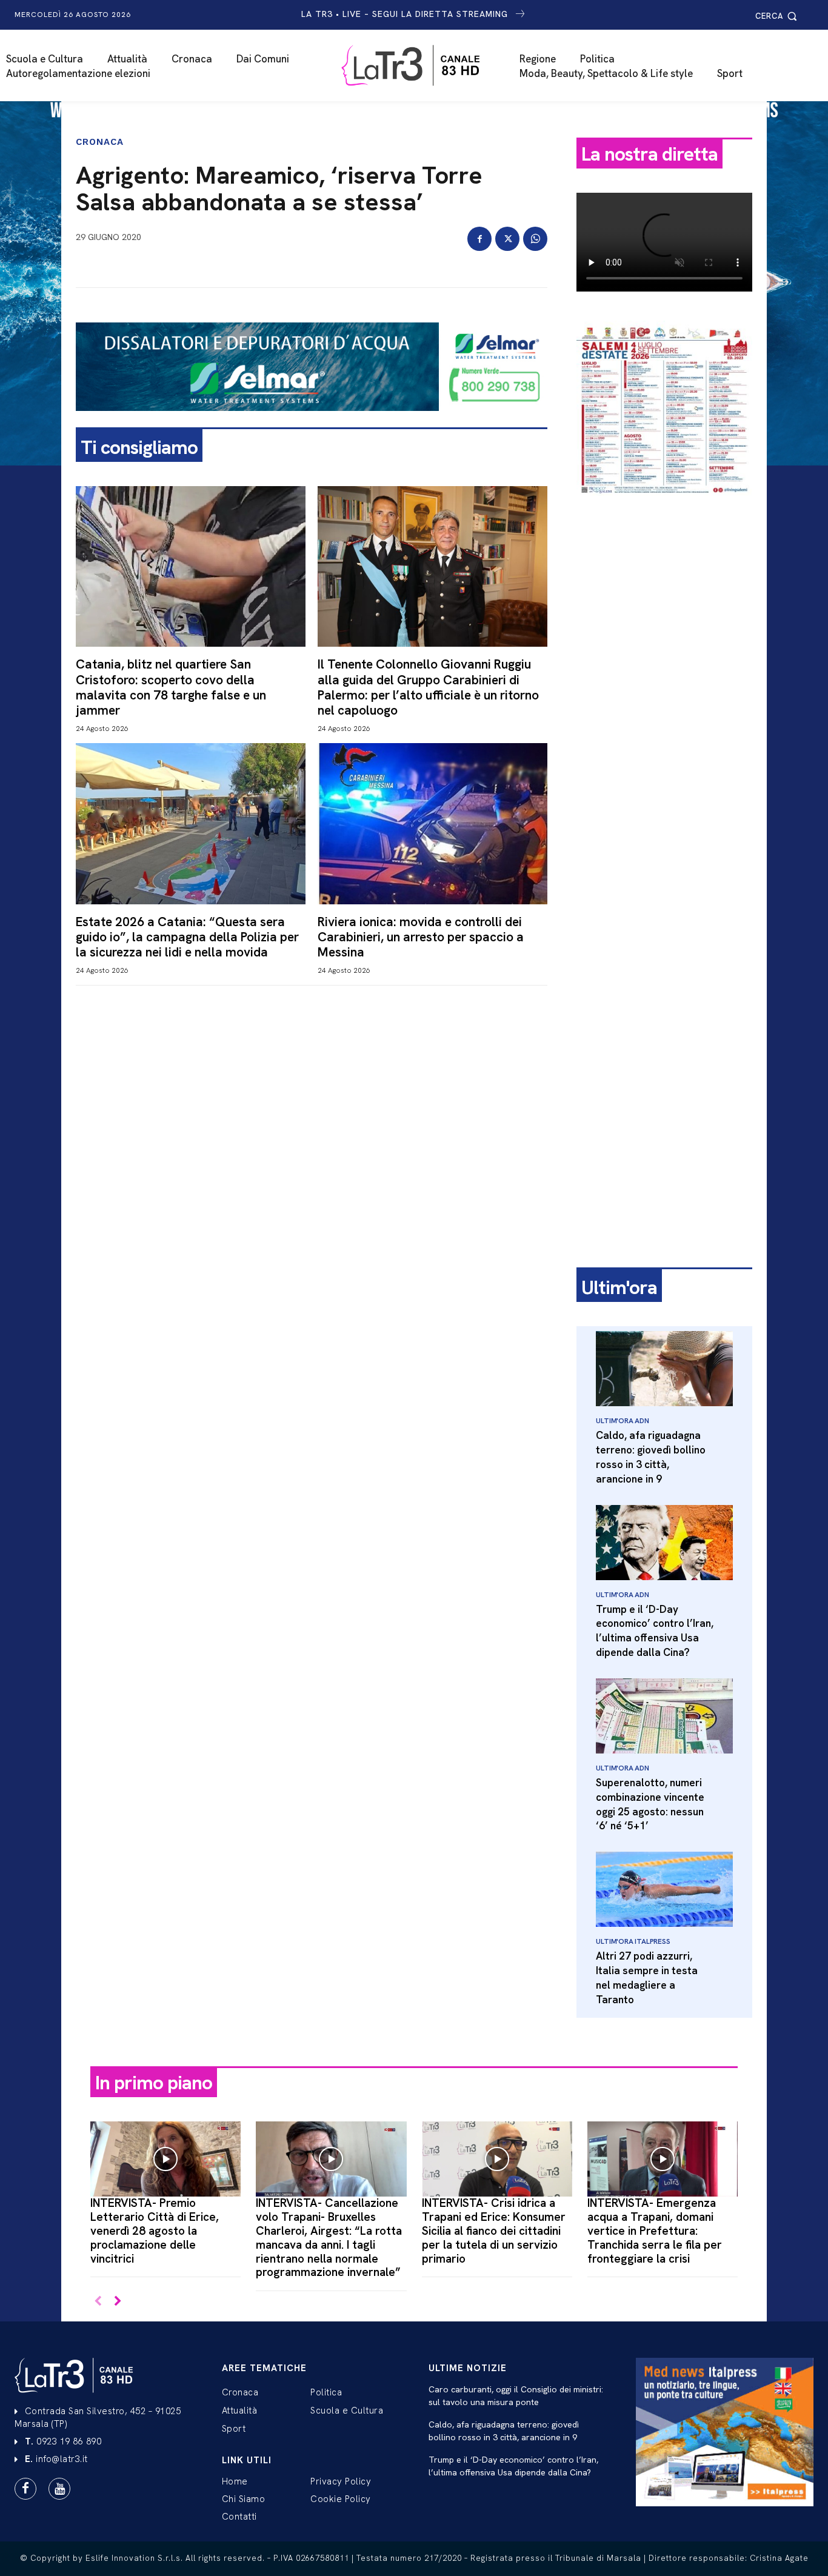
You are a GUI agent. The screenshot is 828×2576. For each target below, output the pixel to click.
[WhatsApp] (535, 239)
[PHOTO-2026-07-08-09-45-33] (664, 506)
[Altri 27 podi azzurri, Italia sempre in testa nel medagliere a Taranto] (664, 1889)
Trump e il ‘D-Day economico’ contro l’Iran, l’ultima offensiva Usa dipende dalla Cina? (655, 1631)
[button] (778, 16)
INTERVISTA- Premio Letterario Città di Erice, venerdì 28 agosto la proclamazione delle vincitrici (155, 2231)
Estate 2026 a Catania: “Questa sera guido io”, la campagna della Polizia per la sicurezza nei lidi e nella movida (187, 937)
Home (235, 2481)
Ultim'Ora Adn (622, 1421)
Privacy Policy (341, 2481)
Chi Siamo (244, 2499)
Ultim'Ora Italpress (633, 1941)
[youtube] (59, 2489)
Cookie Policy (341, 2499)
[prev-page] (98, 2302)
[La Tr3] (420, 65)
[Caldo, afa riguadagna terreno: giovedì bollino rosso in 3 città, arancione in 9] (664, 1369)
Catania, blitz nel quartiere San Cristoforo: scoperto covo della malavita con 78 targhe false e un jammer (171, 687)
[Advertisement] (664, 695)
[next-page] (117, 2302)
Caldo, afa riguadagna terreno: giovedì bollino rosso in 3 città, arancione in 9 (651, 1457)
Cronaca (100, 142)
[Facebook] (479, 239)
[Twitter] (507, 239)
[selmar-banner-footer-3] (312, 421)
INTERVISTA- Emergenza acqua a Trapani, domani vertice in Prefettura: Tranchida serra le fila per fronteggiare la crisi (655, 2231)
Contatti (239, 2517)
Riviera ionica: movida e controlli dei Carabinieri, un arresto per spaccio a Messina (421, 937)
